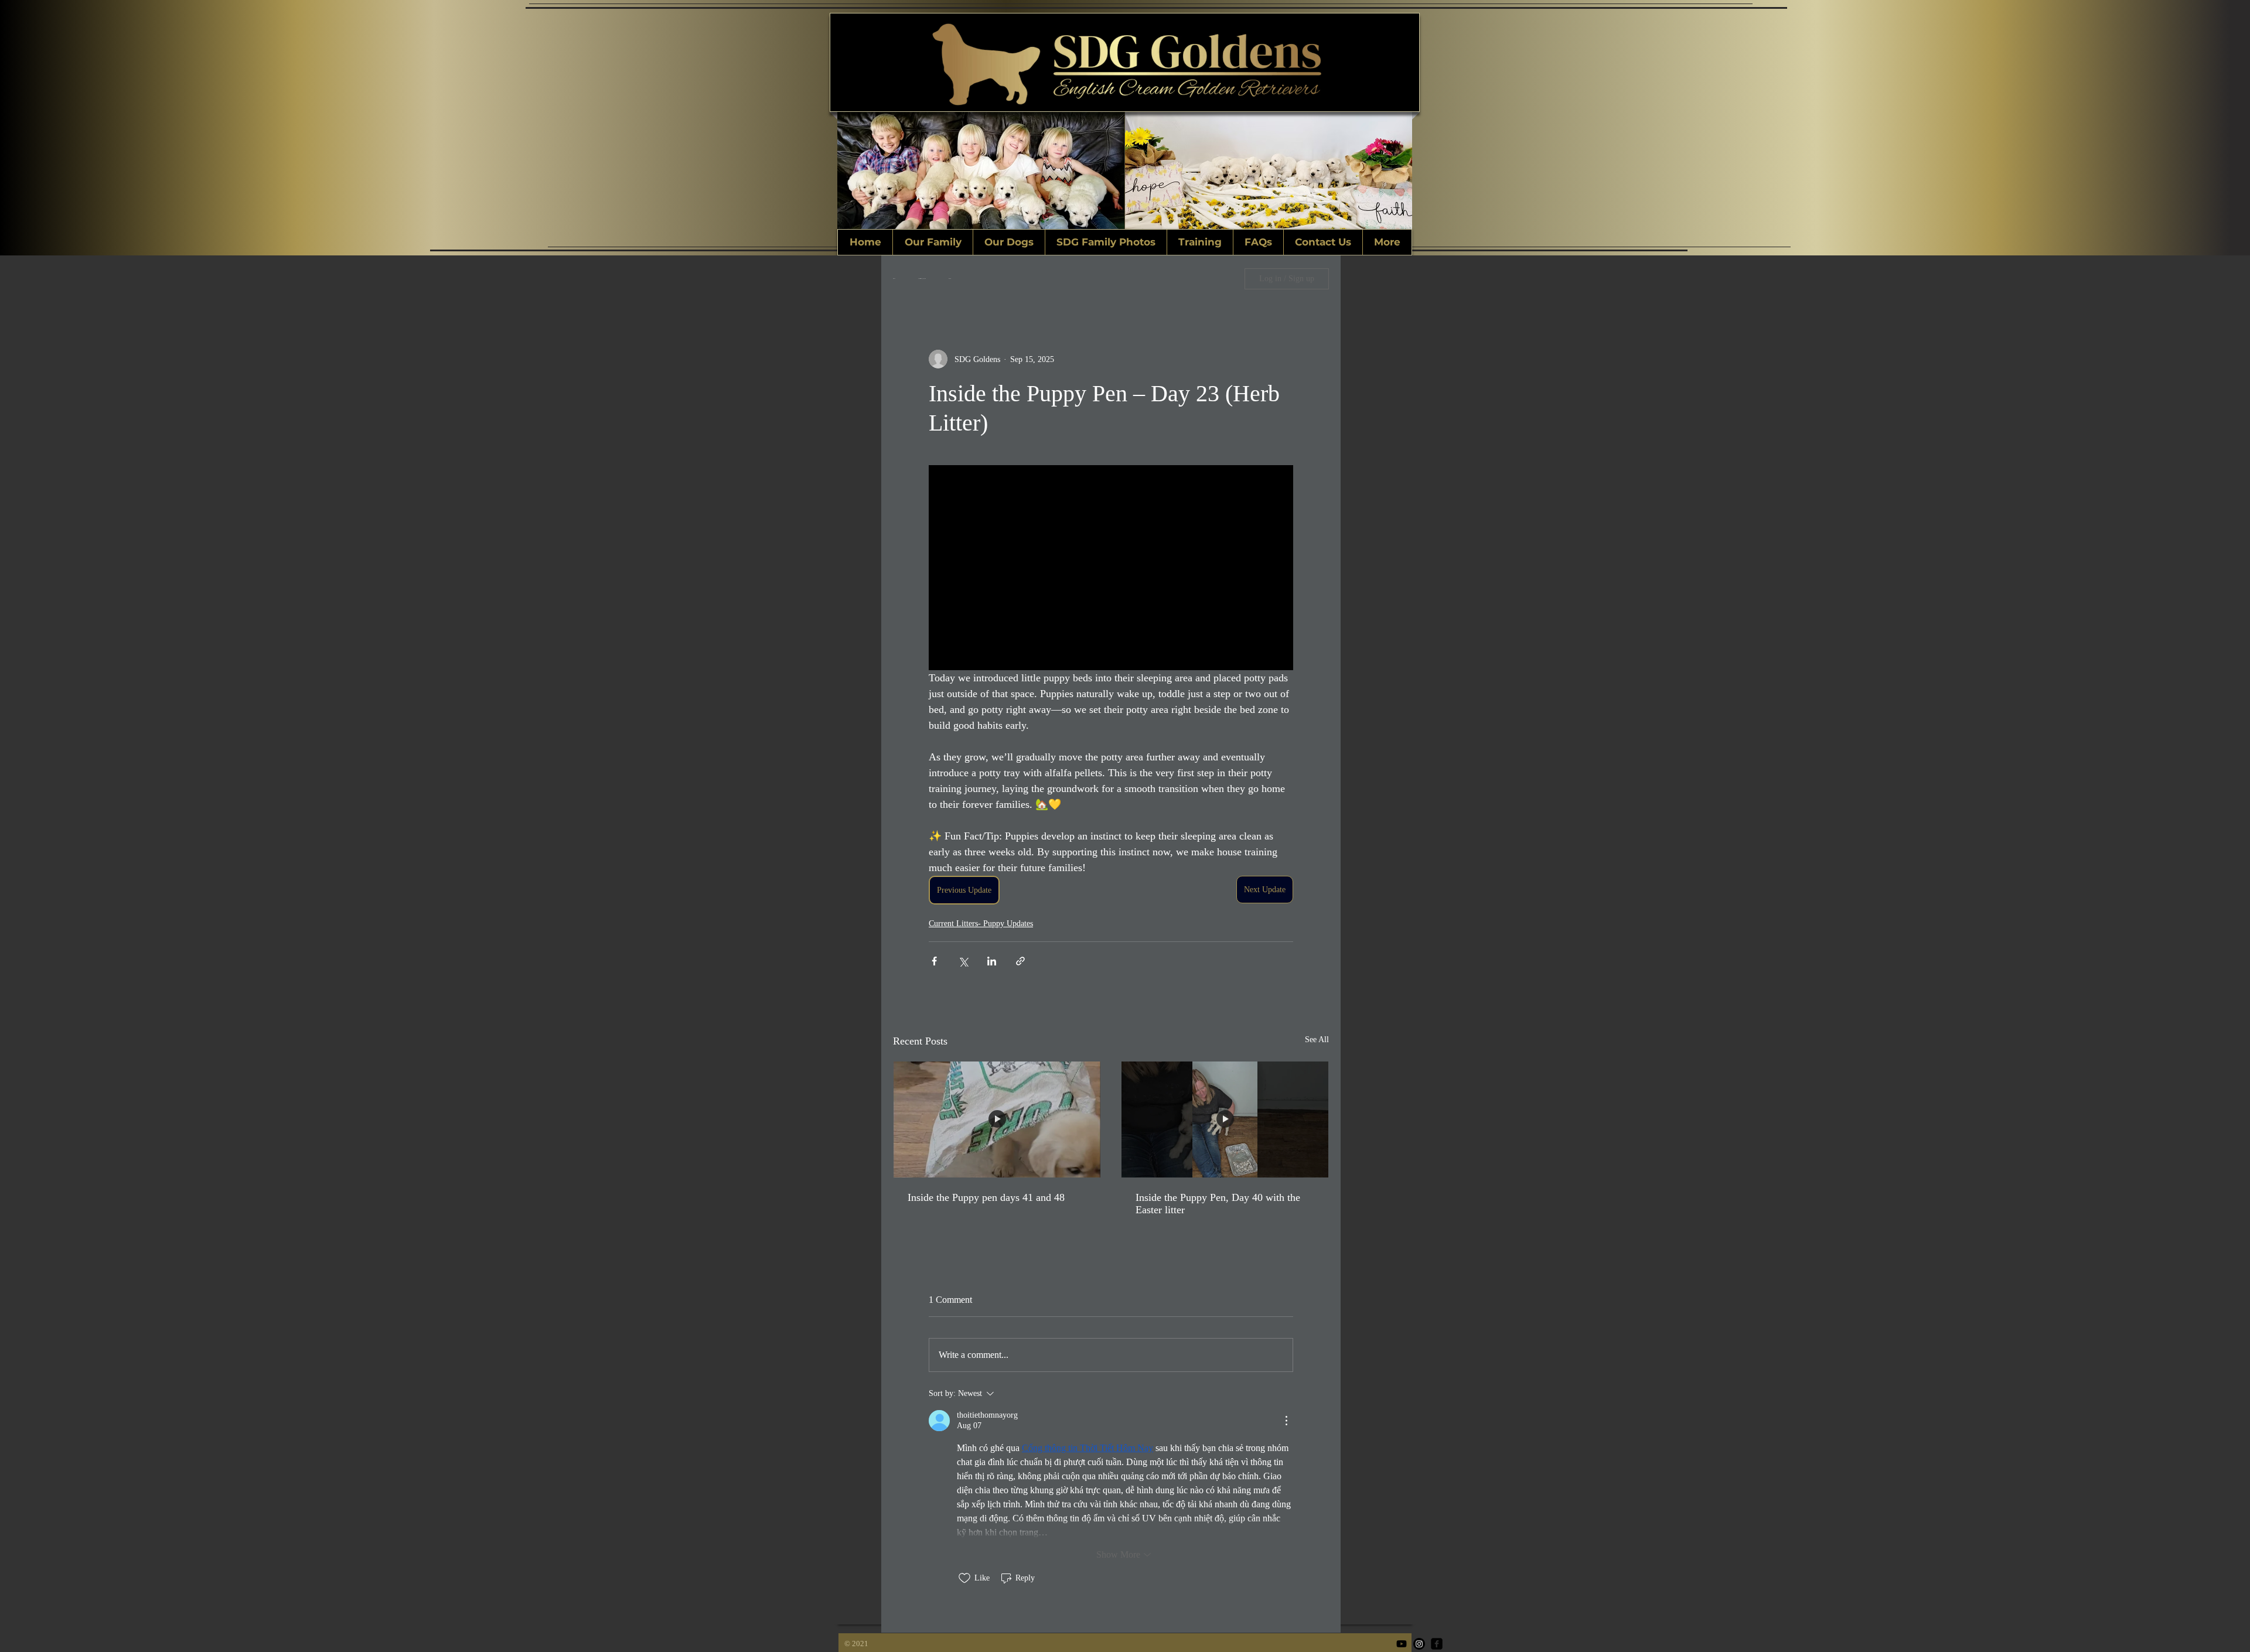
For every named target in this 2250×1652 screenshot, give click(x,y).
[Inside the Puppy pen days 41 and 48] (997, 1120)
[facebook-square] (1437, 1644)
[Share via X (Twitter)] (963, 961)
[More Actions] (1286, 1421)
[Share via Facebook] (934, 961)
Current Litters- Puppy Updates (981, 924)
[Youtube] (1402, 1644)
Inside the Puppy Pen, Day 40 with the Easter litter (1218, 1204)
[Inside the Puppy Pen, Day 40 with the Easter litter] (1225, 1120)
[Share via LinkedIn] (992, 961)
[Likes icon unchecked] (964, 1578)
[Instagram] (1419, 1644)
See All (1317, 1040)
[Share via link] (1020, 961)
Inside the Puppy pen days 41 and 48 (986, 1197)
